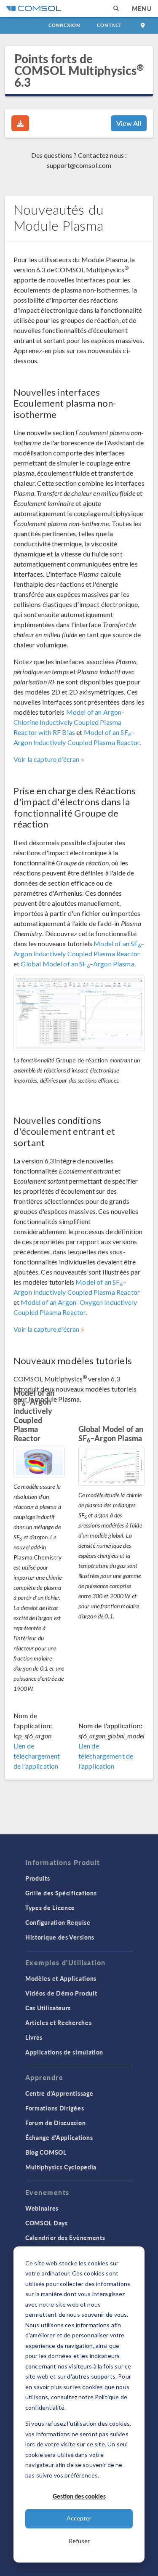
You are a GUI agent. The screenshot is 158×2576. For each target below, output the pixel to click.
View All (129, 123)
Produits (38, 1878)
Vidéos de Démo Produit (61, 1993)
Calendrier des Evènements (65, 2238)
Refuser (79, 2541)
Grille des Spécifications (61, 1893)
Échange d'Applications (59, 2137)
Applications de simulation (64, 2052)
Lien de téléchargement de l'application (37, 1756)
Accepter (79, 2518)
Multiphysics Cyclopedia (61, 2167)
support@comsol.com (79, 165)
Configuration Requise (58, 1922)
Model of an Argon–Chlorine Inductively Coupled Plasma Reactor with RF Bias (69, 722)
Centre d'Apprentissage (59, 2093)
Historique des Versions (60, 1937)
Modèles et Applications (61, 1978)
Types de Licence (50, 1908)
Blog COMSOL (46, 2152)
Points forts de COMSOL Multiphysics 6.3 (79, 70)
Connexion (64, 25)
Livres (34, 2037)
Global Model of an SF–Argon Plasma (77, 964)
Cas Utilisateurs (48, 2008)
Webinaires (42, 2208)
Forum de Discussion (55, 2123)
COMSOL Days (47, 2223)
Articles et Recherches (58, 2022)
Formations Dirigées (55, 2108)
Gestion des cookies (79, 2496)
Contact (109, 25)
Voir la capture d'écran (46, 759)
